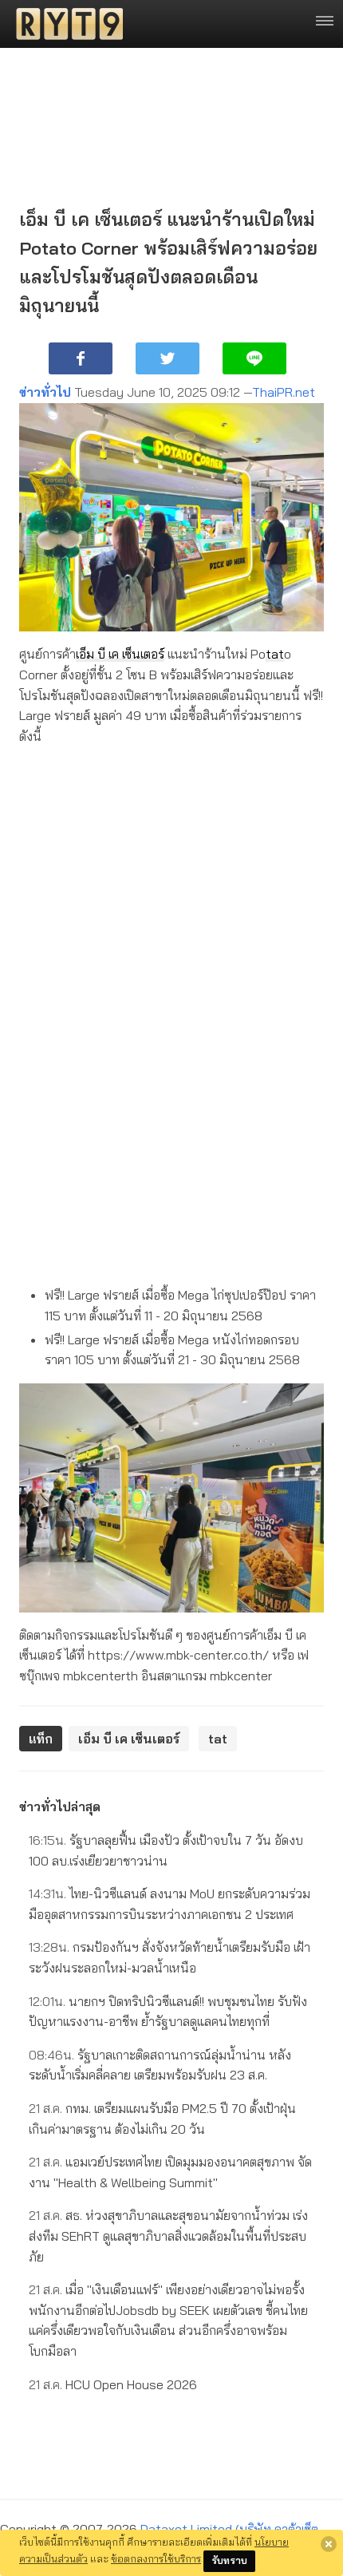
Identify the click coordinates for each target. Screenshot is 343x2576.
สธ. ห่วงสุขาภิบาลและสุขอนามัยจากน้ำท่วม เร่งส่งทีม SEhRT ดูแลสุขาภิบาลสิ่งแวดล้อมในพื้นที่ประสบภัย (168, 2236)
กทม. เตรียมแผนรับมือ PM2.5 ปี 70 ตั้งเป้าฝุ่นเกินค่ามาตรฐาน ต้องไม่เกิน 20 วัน (162, 2119)
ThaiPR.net (284, 392)
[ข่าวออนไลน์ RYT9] (65, 24)
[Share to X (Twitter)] (168, 358)
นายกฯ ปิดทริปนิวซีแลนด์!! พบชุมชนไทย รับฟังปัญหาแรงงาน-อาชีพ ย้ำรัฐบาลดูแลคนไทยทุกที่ (168, 2012)
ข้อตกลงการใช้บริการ (156, 2558)
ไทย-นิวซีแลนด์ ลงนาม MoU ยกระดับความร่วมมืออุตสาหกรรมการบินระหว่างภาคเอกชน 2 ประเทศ (170, 1904)
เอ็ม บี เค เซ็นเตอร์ (120, 654)
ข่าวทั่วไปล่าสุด (60, 1806)
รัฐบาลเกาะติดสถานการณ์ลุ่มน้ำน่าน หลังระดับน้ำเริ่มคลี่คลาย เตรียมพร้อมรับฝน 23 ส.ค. (160, 2065)
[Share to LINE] (254, 358)
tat (275, 654)
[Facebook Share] (81, 358)
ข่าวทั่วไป (45, 392)
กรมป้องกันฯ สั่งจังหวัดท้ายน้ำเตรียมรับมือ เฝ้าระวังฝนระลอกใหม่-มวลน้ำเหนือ (170, 1957)
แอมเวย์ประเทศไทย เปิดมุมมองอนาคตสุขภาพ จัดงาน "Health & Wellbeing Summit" (170, 2172)
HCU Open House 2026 (113, 2384)
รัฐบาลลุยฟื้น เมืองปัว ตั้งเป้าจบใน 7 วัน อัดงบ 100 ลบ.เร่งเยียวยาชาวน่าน (166, 1850)
